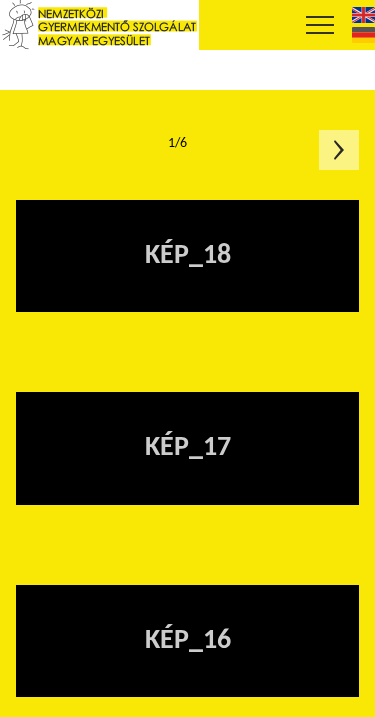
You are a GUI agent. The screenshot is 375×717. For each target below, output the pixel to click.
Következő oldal (339, 150)
